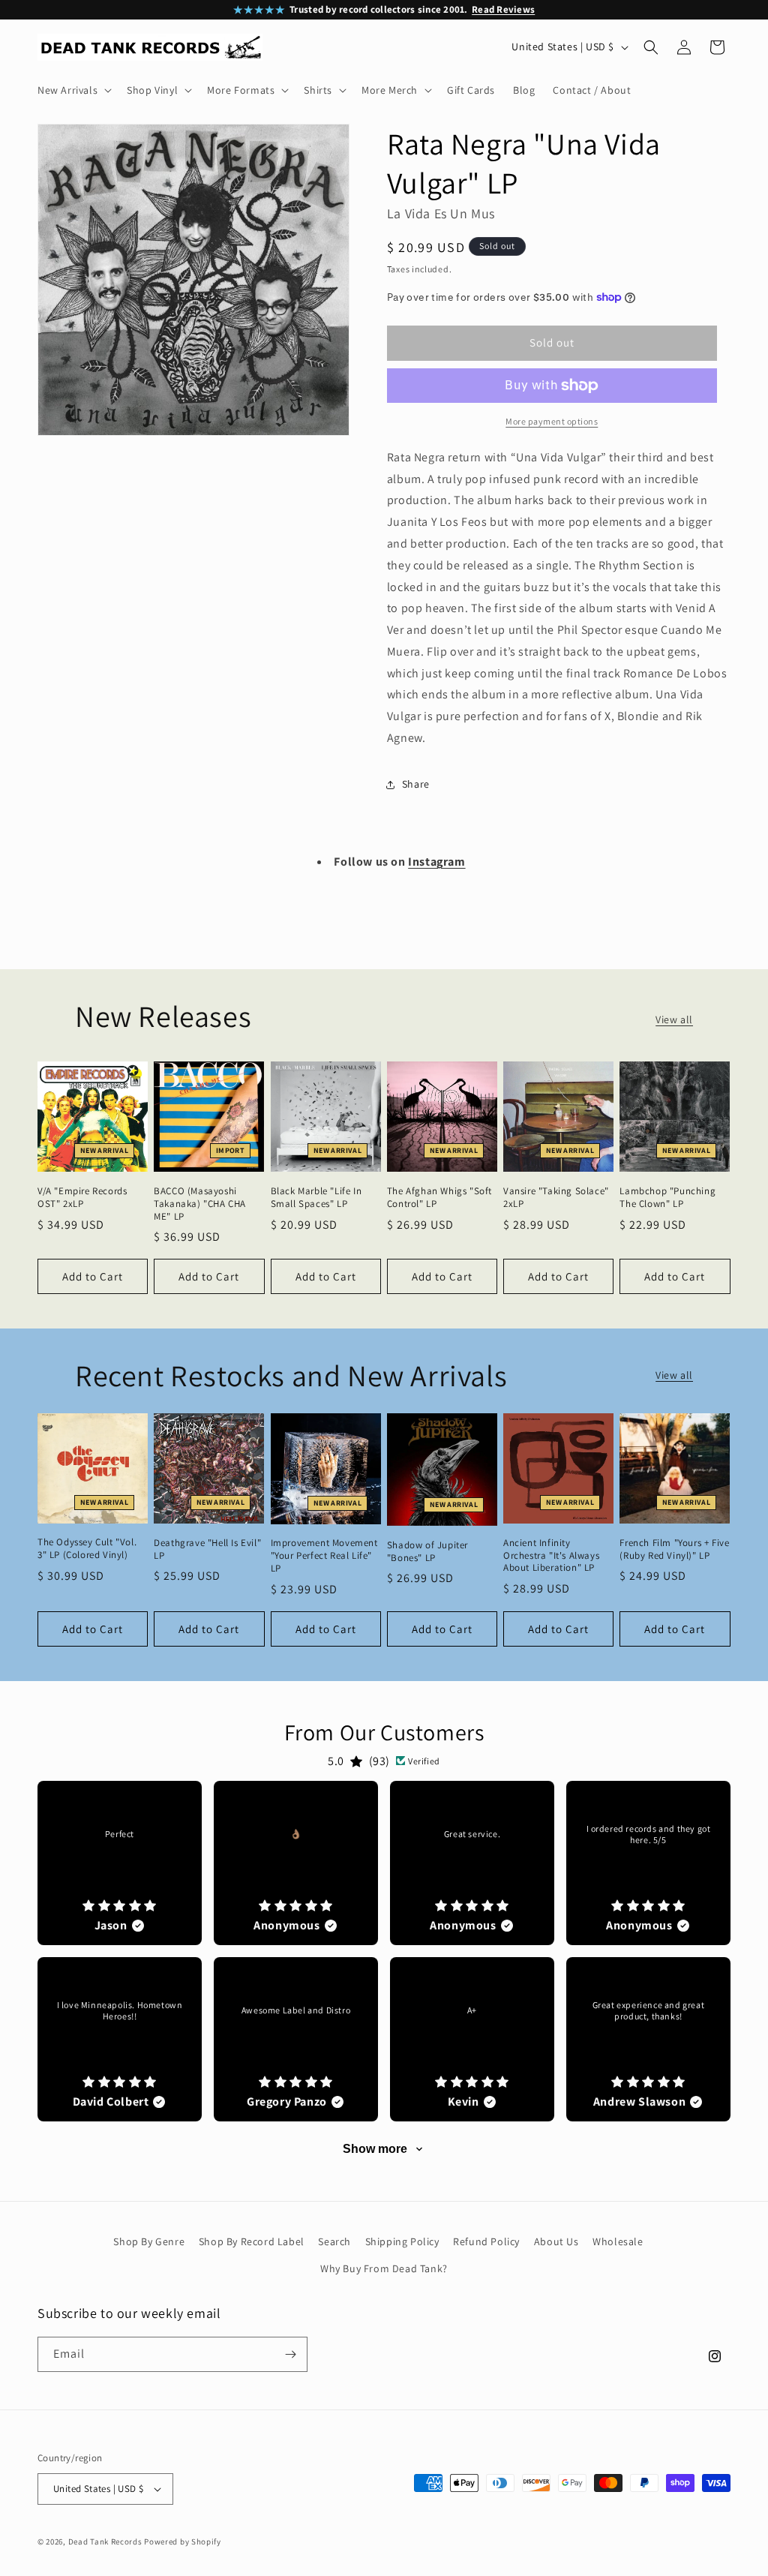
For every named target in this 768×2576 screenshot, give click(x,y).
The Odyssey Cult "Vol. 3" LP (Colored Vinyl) (87, 1549)
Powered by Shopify (183, 2541)
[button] (73, 90)
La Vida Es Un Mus (441, 213)
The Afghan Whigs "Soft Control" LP (439, 1198)
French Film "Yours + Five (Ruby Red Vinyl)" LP (674, 1549)
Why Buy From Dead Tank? (384, 2268)
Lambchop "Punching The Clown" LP (667, 1198)
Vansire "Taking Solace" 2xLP (556, 1198)
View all (674, 1019)
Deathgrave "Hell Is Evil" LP (207, 1549)
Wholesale (618, 2241)
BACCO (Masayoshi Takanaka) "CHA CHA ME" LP (200, 1204)
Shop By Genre (149, 2241)
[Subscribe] (290, 2354)
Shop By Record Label (252, 2241)
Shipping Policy (402, 2241)
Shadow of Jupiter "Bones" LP (427, 1552)
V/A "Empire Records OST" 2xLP (82, 1198)
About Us (556, 2241)
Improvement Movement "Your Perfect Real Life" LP (324, 1556)
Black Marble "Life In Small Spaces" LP (316, 1198)
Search (334, 2241)
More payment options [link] (552, 421)
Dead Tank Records (105, 2541)
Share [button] (416, 784)
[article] (120, 1863)
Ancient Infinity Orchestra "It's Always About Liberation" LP (551, 1556)
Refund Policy (486, 2241)
